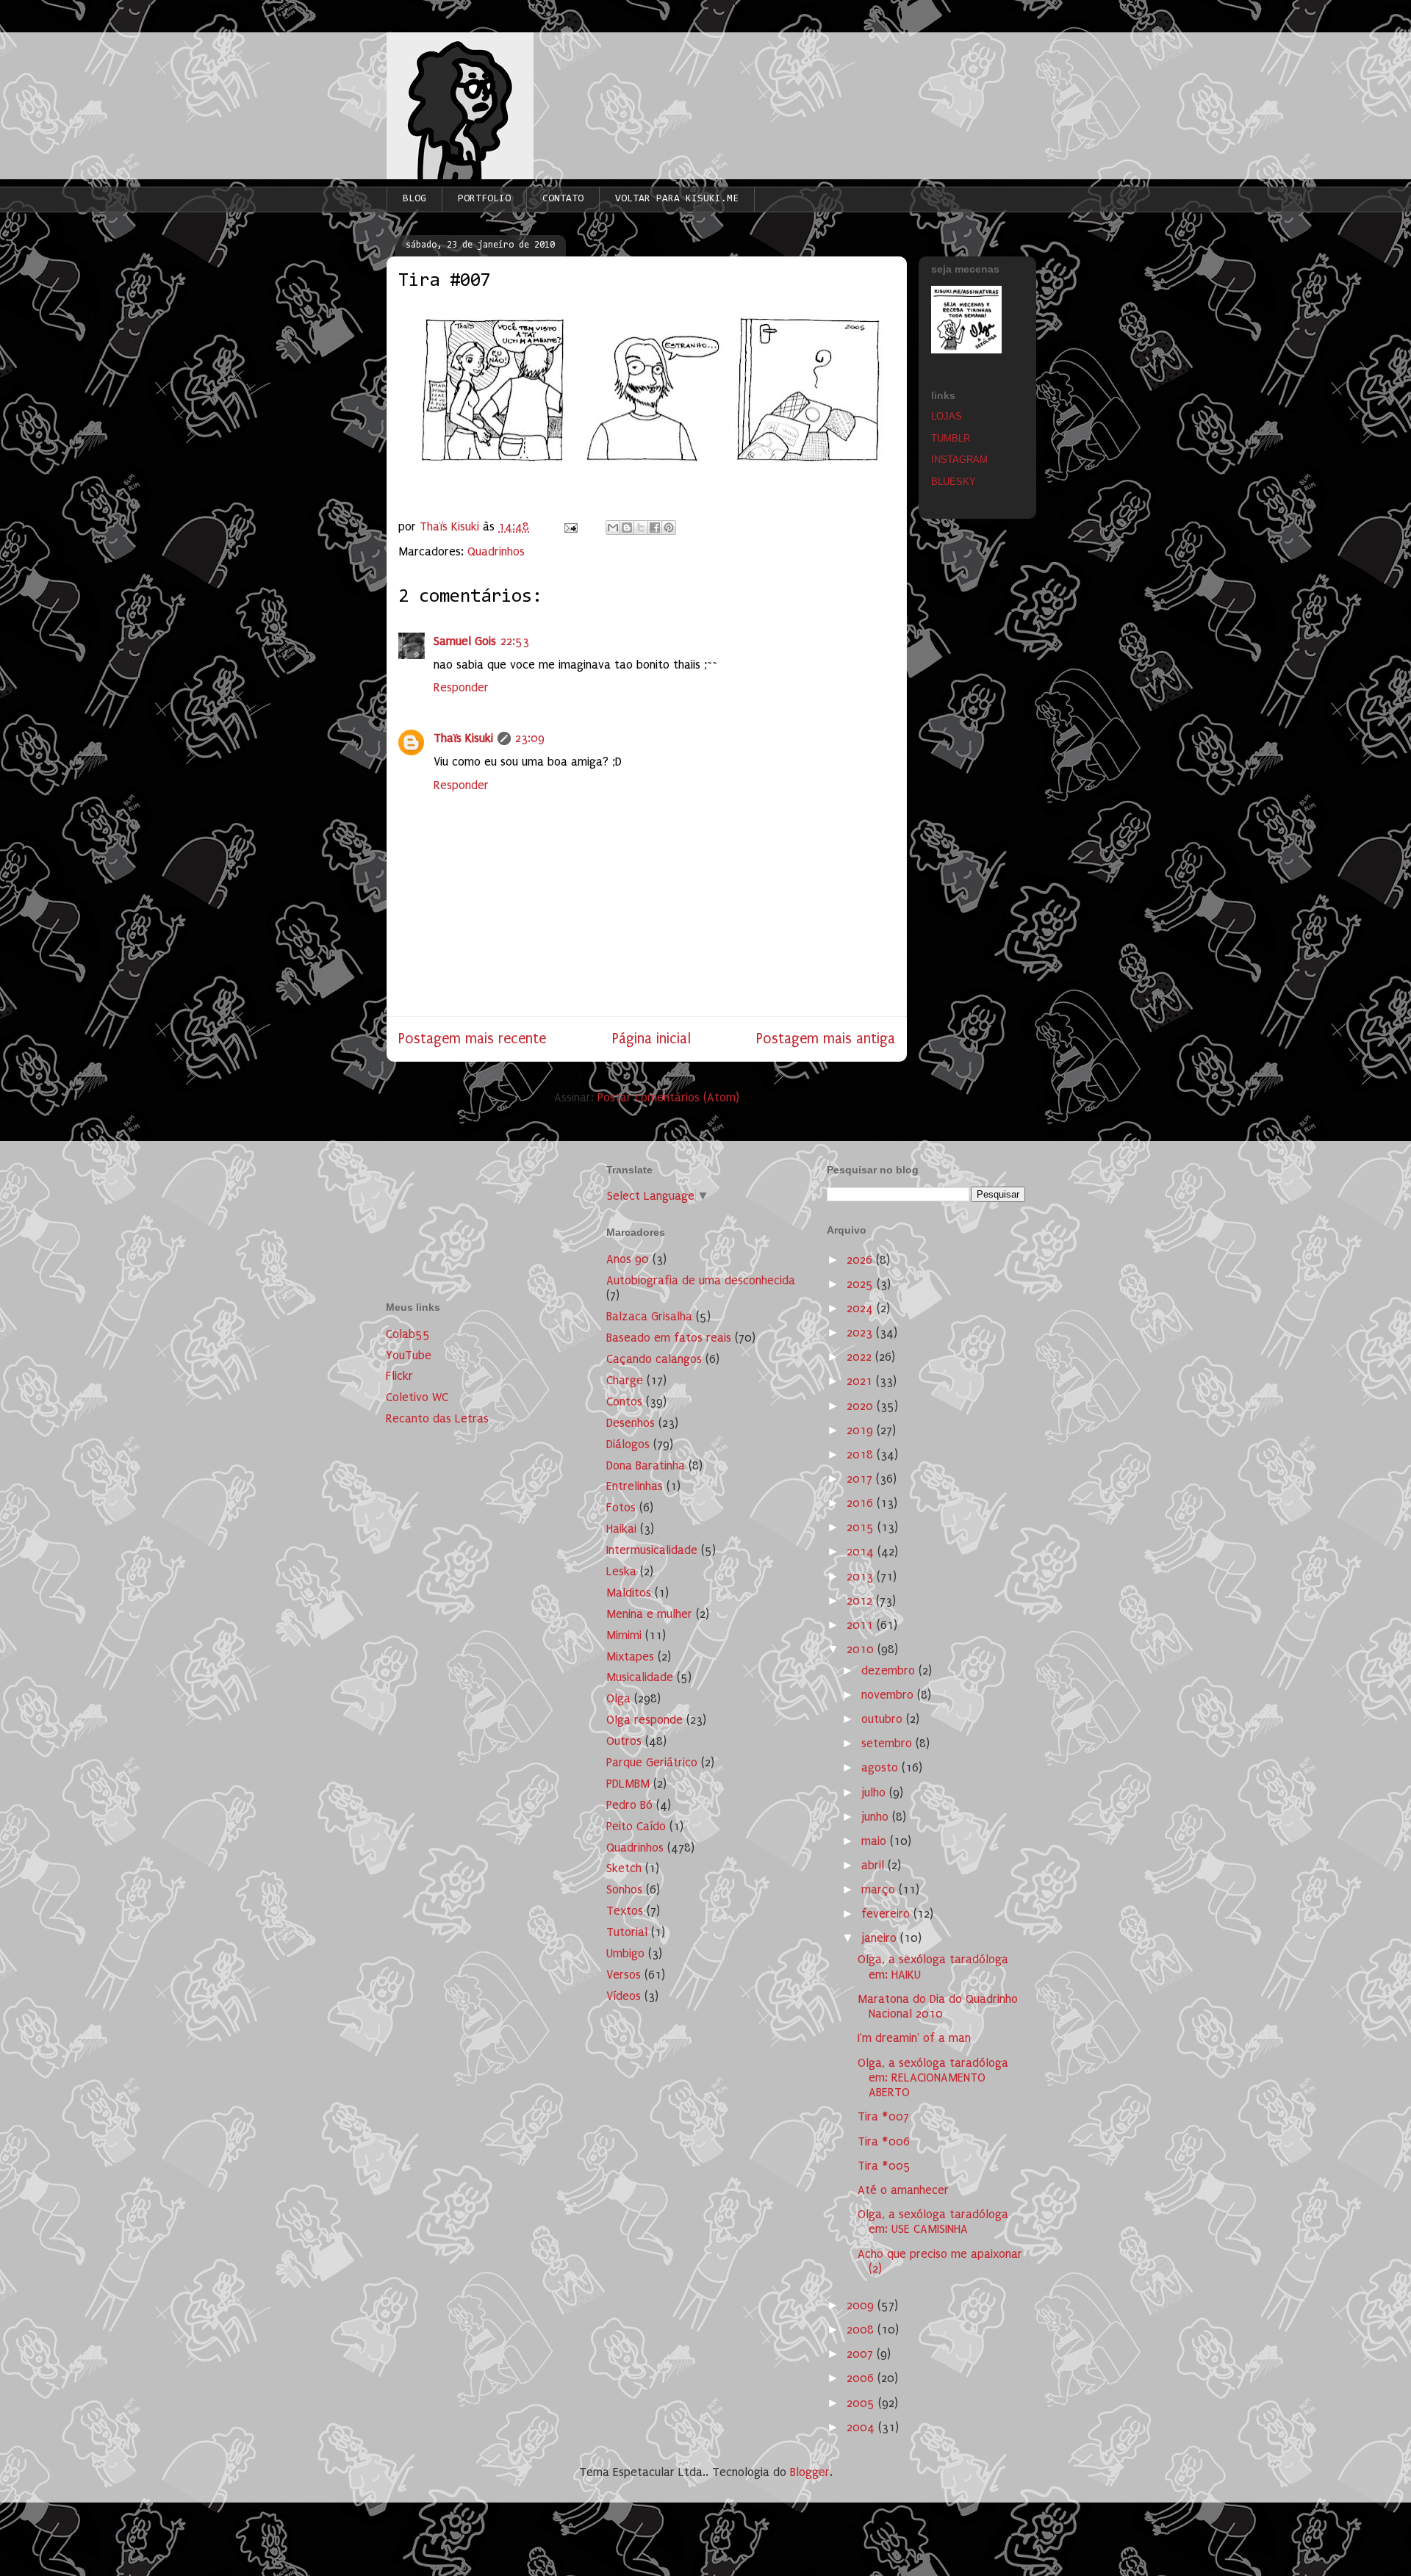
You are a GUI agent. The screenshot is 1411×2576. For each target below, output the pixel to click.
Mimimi (624, 1635)
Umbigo (625, 1953)
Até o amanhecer (903, 2190)
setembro (888, 1743)
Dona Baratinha (646, 1465)
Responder (461, 687)
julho (875, 1792)
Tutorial (627, 1932)
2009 (862, 2305)
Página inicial (651, 1039)
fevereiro (887, 1914)
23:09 (530, 738)
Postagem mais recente (472, 1039)
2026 (861, 1260)
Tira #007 (883, 2116)
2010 (862, 1649)
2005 (862, 2403)
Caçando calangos (654, 1359)
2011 (862, 1625)
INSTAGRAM (959, 460)
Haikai (621, 1529)
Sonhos (624, 1889)
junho (877, 1817)
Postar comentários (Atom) (668, 1097)
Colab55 (408, 1334)
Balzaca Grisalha (649, 1316)
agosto (882, 1767)
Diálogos (628, 1444)
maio (876, 1841)
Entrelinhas (635, 1486)
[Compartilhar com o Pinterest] (669, 528)
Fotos (621, 1507)
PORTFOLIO (484, 199)
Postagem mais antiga (826, 1039)
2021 (861, 1381)
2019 (862, 1430)
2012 (861, 1601)
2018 (862, 1454)
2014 (862, 1551)
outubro (884, 1719)
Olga (618, 1698)
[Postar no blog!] (627, 528)
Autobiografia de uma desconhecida (701, 1280)
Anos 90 (628, 1259)
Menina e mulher (649, 1614)
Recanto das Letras (437, 1418)
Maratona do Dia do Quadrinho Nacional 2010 (938, 2006)
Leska (621, 1571)
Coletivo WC (417, 1397)
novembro (889, 1695)
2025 (862, 1284)
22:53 (515, 641)
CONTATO (563, 199)
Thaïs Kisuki (463, 738)
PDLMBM (628, 1784)
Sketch (624, 1868)
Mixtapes (630, 1656)
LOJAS (947, 416)
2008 (862, 2329)
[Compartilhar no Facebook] (655, 528)
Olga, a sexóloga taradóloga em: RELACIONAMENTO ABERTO (933, 2078)
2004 (862, 2427)
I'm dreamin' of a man (914, 2038)
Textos (625, 1911)
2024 (862, 1308)
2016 (862, 1503)
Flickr (399, 1376)
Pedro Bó (629, 1805)
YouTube (409, 1355)
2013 (862, 1576)
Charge (625, 1380)
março (880, 1889)
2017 (861, 1479)
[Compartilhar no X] (641, 528)
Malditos (629, 1593)
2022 (861, 1357)
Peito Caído (636, 1826)
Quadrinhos (496, 551)
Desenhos (631, 1423)
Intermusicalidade (652, 1550)
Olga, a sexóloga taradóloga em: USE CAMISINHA (933, 2221)
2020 (862, 1406)
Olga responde (645, 1720)
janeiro (881, 1938)
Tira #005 (884, 2166)
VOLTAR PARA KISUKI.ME (677, 199)
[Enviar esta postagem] (570, 526)
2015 (862, 1527)
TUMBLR (951, 438)
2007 (862, 2354)
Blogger (810, 2472)
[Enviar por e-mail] (613, 528)
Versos (624, 1975)
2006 (862, 2378)
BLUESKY (954, 482)
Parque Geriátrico (652, 1762)
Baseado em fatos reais (669, 1338)
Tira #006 (884, 2141)
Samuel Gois (465, 641)
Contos (624, 1402)
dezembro (890, 1670)
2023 (861, 1332)
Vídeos (624, 1996)
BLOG (414, 199)
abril (875, 1865)
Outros (624, 1741)
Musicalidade (640, 1677)
